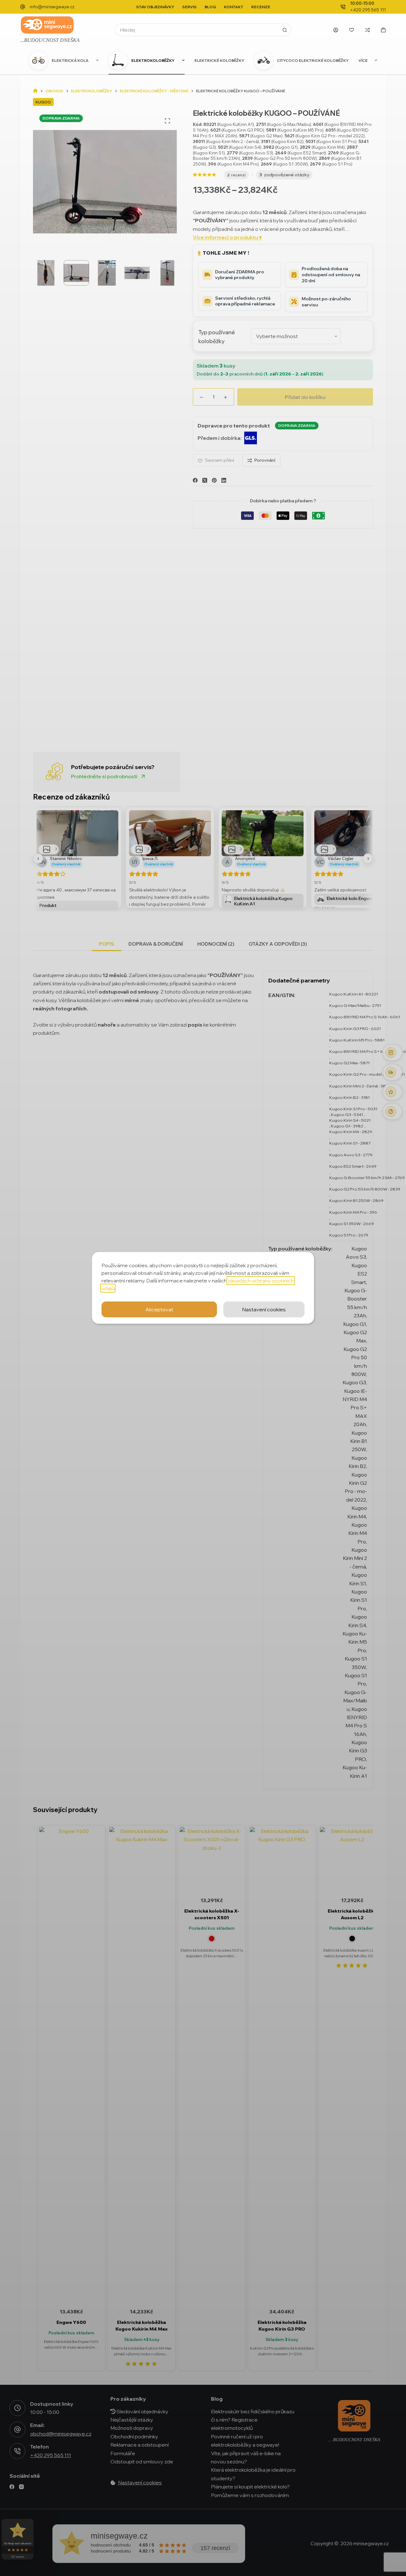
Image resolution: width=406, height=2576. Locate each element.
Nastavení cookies (264, 1309)
